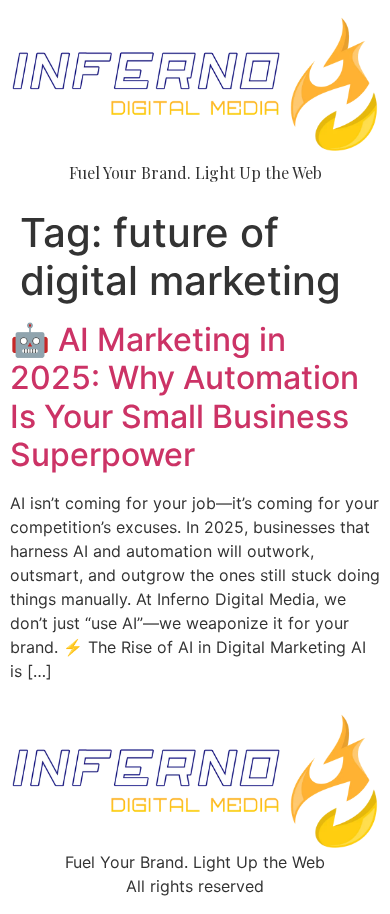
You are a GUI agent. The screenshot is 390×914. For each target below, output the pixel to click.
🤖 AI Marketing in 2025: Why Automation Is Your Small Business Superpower (184, 397)
